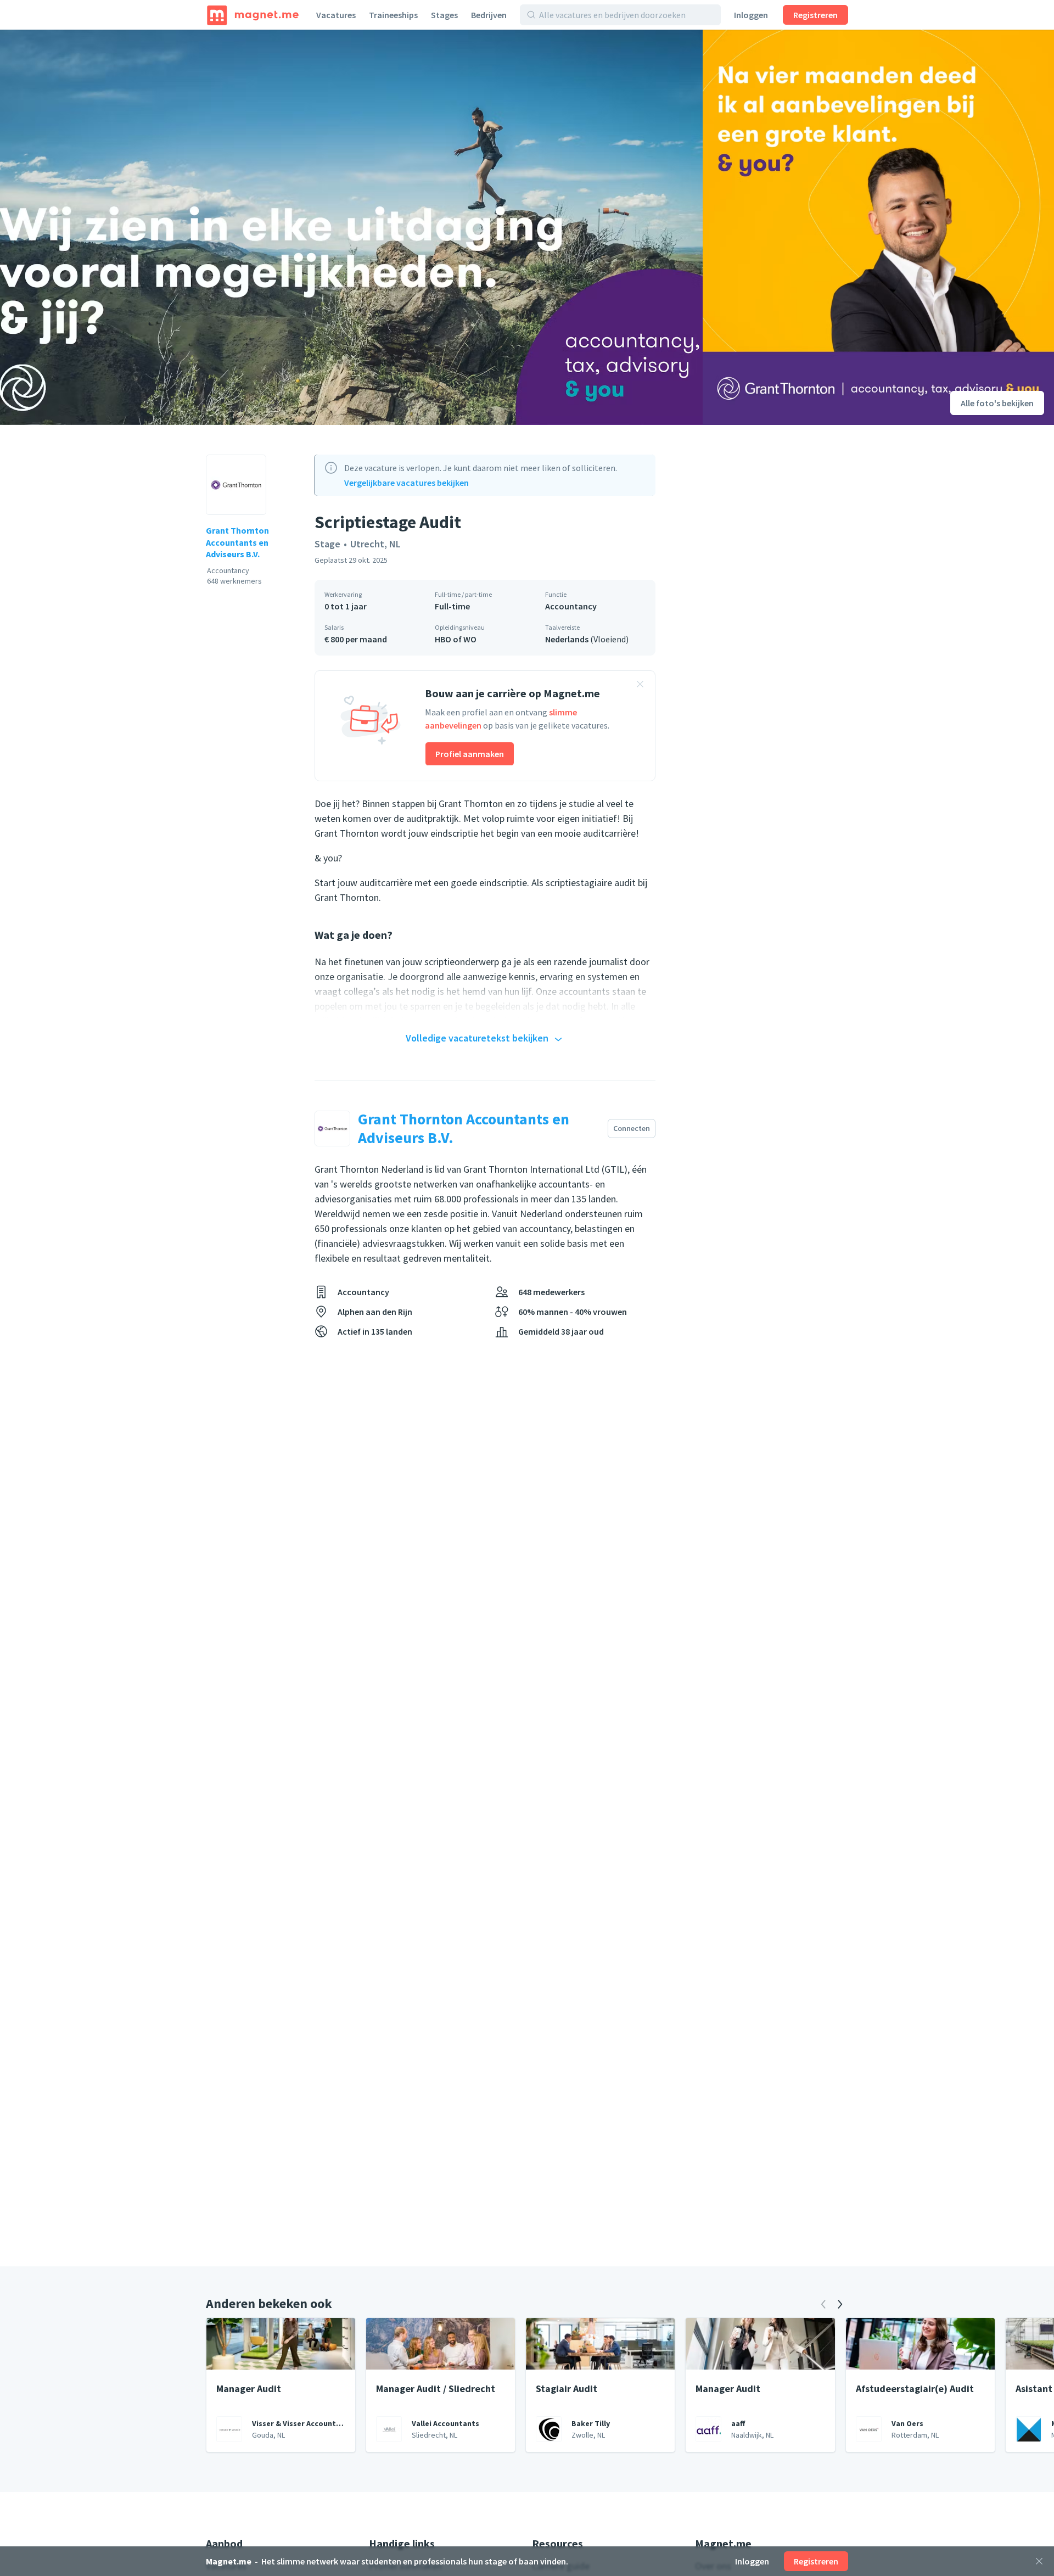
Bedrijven (489, 15)
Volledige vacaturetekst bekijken (477, 1038)
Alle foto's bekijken (997, 403)
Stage (327, 544)
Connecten (632, 1128)
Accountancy (571, 606)
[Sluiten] (1039, 2561)
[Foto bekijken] (351, 227)
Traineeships (393, 15)
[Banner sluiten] (640, 686)
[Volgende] (840, 2304)
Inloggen (751, 15)
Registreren (815, 15)
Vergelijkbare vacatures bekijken (407, 483)
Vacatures (336, 15)
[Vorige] (823, 2304)
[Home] (253, 15)
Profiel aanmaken (470, 754)
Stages (444, 15)
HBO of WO (456, 639)
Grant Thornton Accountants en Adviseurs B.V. (237, 542)
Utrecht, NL (375, 544)
